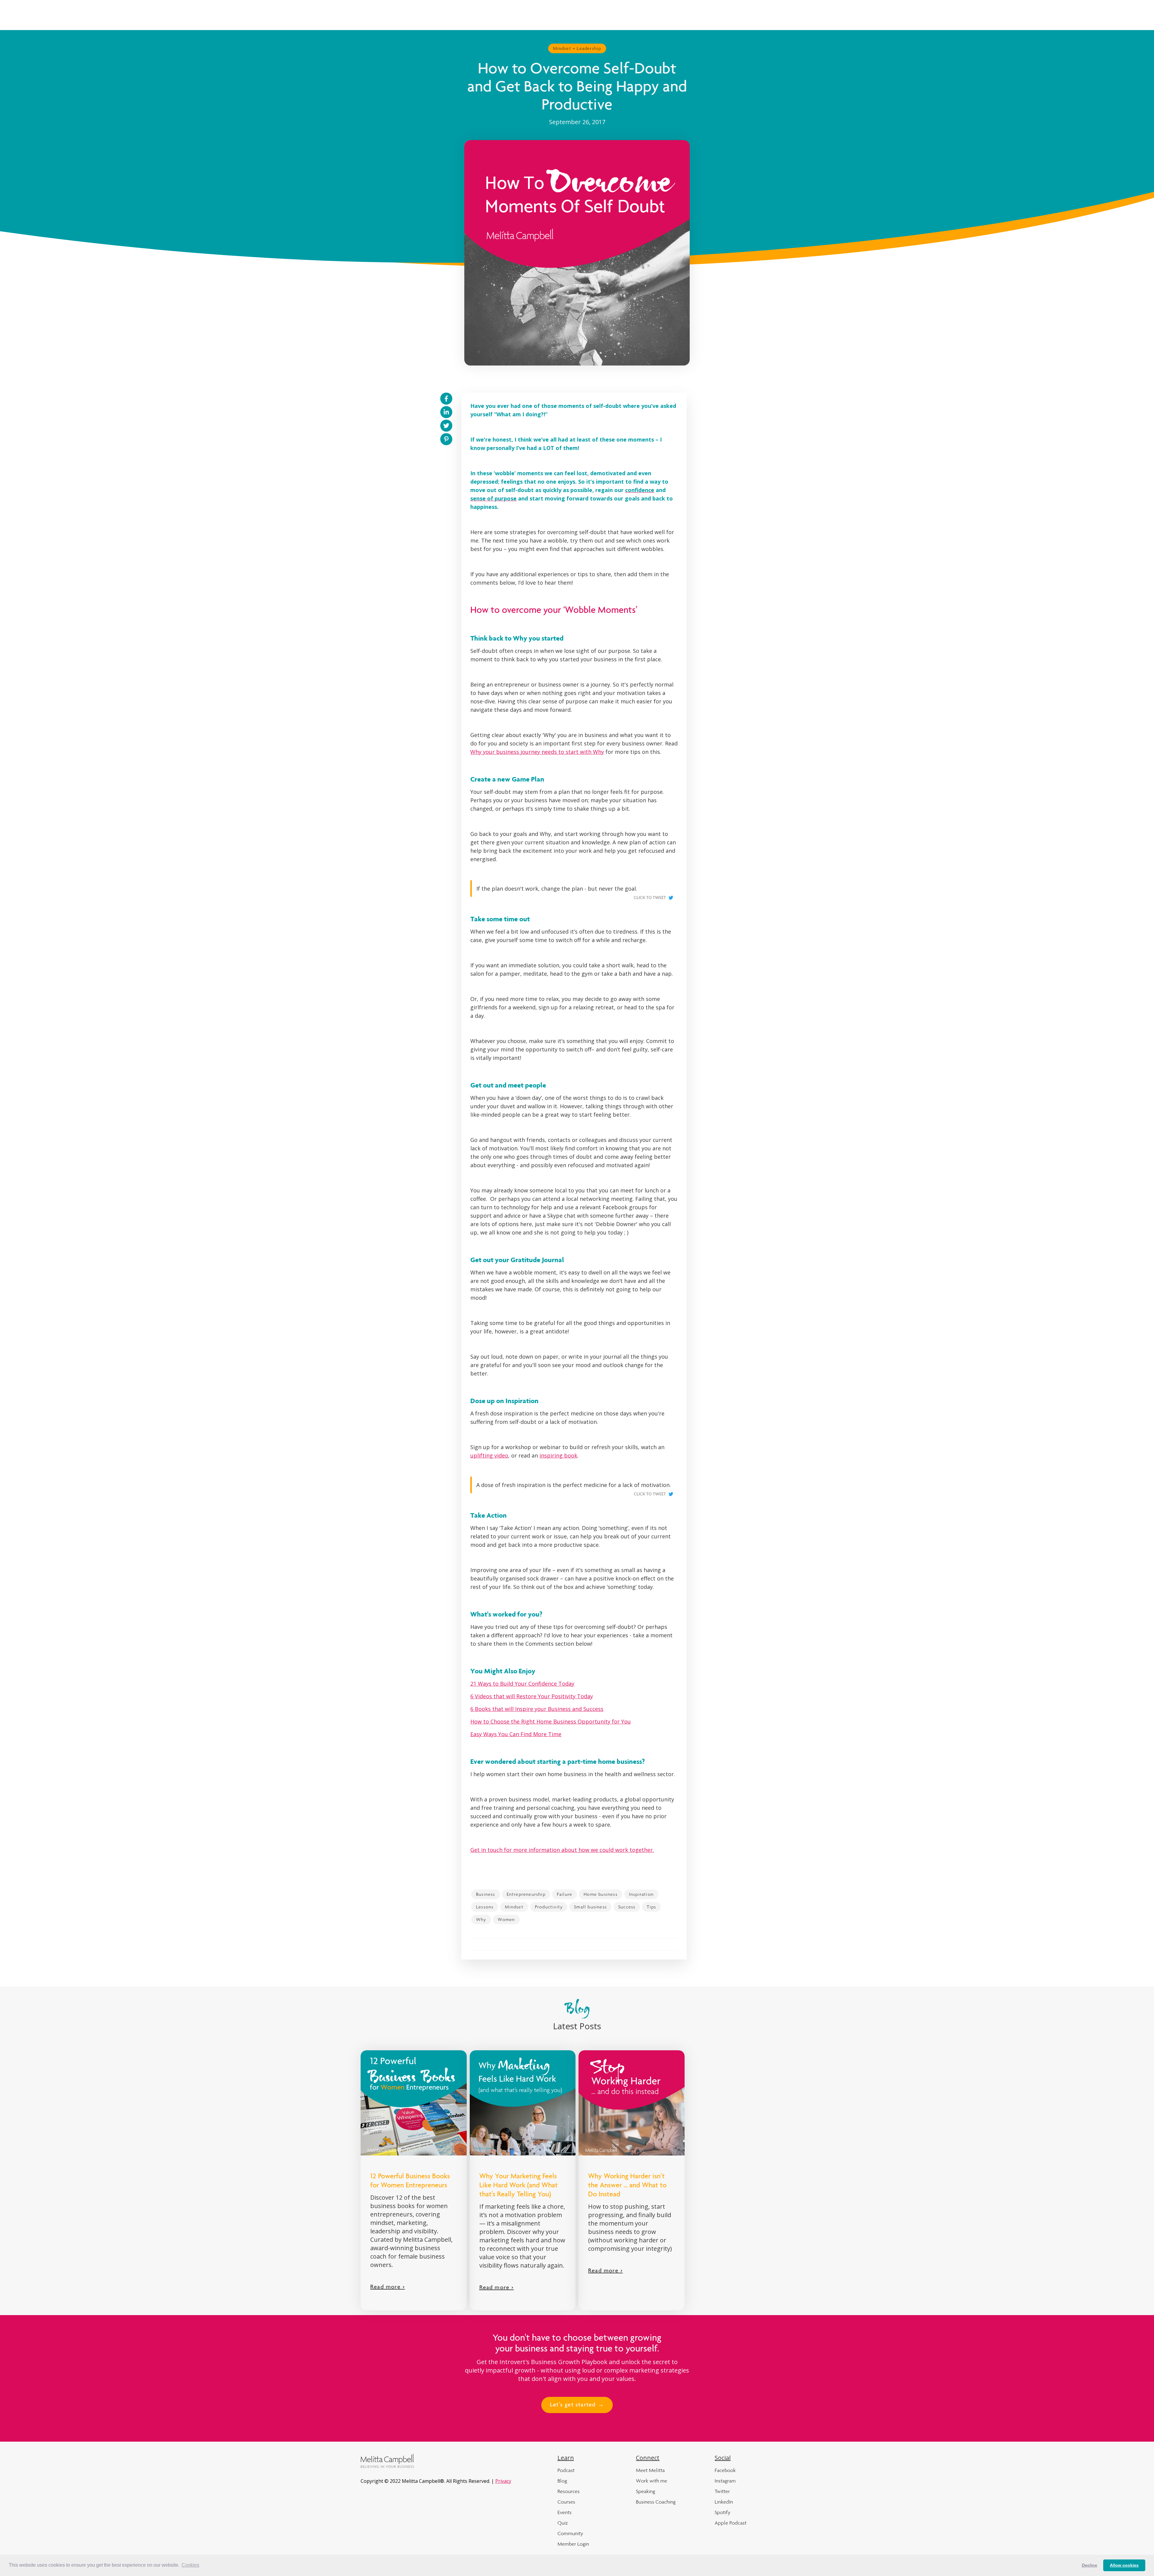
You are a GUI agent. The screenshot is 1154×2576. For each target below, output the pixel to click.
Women (506, 1919)
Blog (562, 2481)
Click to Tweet (650, 898)
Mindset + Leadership (577, 48)
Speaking (646, 2491)
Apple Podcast (731, 2523)
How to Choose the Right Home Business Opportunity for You (551, 1721)
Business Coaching (656, 2502)
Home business (601, 1894)
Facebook (725, 2470)
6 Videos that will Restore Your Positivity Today (532, 1696)
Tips (651, 1907)
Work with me (652, 2481)
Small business (590, 1907)
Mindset (514, 1907)
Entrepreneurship (526, 1894)
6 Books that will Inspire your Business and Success (537, 1709)
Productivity (549, 1907)
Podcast (566, 2470)
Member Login (573, 2544)
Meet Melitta (650, 2470)
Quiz (563, 2523)
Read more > (388, 2287)
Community (570, 2533)
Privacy (503, 2481)
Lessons (485, 1907)
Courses (566, 2502)
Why (481, 1919)
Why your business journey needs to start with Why (537, 752)
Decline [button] (1090, 2565)
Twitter (722, 2491)
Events (565, 2512)
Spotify (722, 2512)
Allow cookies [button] (1124, 2565)
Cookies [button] (190, 2565)
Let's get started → (577, 2405)
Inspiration (641, 1894)
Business (486, 1894)
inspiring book (558, 1455)
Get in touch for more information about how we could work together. (562, 1850)
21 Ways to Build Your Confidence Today (522, 1684)
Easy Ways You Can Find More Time (516, 1734)
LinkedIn (724, 2502)
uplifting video (489, 1455)
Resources (569, 2491)
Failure (565, 1894)
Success (627, 1907)
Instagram (725, 2481)
